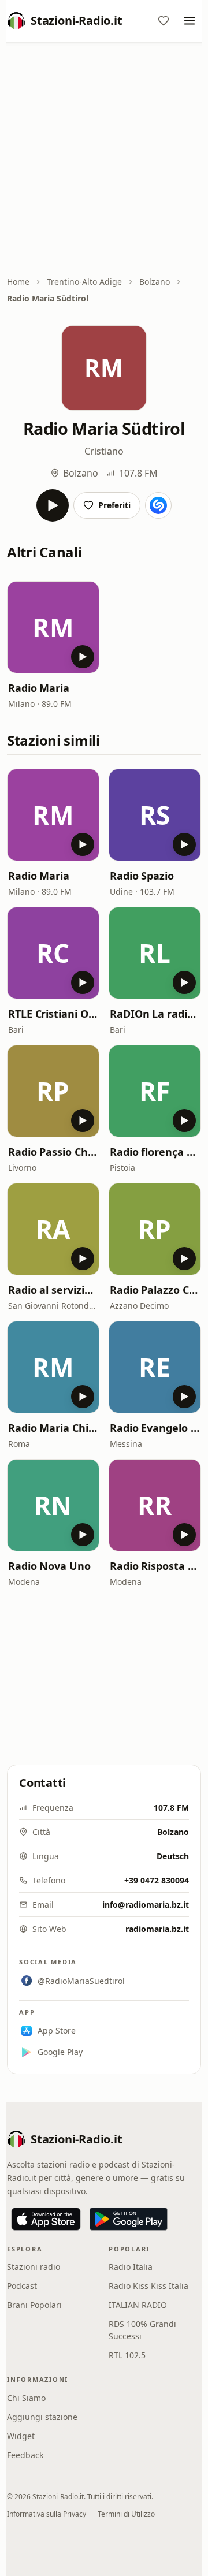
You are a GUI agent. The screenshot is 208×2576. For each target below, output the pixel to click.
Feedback (25, 2455)
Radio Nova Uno (49, 1566)
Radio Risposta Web (155, 1566)
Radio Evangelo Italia (155, 1428)
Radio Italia (131, 2267)
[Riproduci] (53, 505)
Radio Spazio (142, 876)
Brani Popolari (34, 2305)
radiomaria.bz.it (157, 1929)
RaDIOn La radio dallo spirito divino (155, 1014)
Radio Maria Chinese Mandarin (53, 1428)
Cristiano (104, 451)
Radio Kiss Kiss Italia (148, 2286)
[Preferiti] (164, 21)
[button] (53, 627)
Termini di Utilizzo (126, 2514)
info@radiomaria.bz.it (146, 1905)
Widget (21, 2436)
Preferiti (114, 505)
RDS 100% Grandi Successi (142, 2330)
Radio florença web (155, 1152)
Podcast (22, 2286)
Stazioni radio (34, 2267)
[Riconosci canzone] (158, 505)
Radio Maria (39, 688)
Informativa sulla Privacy (47, 2514)
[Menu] (190, 21)
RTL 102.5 (127, 2355)
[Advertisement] (104, 160)
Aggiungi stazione (42, 2417)
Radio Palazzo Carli (155, 1290)
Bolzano (155, 282)
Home (18, 282)
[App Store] (46, 2219)
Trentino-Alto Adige (84, 282)
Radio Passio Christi (53, 1152)
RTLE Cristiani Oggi (53, 1014)
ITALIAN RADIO (138, 2305)
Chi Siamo (26, 2398)
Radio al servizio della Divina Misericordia (53, 1290)
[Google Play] (129, 2219)
